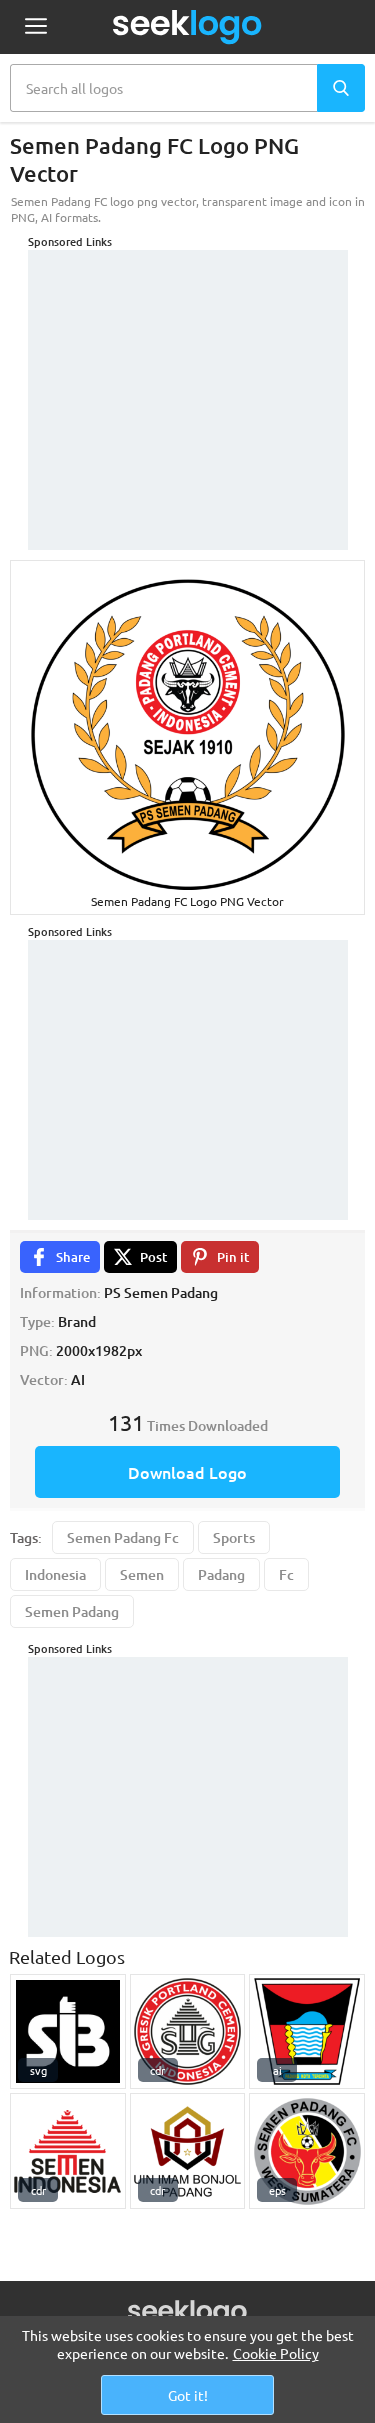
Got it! (188, 2395)
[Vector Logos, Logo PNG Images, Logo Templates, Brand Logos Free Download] (188, 27)
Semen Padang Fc (123, 1537)
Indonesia (55, 1574)
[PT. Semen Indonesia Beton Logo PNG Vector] (68, 2032)
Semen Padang (72, 1611)
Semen (142, 1574)
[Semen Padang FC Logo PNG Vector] (307, 2151)
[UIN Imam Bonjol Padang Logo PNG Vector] (188, 2151)
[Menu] (35, 27)
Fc (286, 1574)
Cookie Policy (276, 2353)
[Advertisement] (188, 375)
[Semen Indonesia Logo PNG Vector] (68, 2151)
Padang (221, 1574)
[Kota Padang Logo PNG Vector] (307, 2032)
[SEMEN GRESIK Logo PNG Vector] (188, 2032)
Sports (234, 1537)
